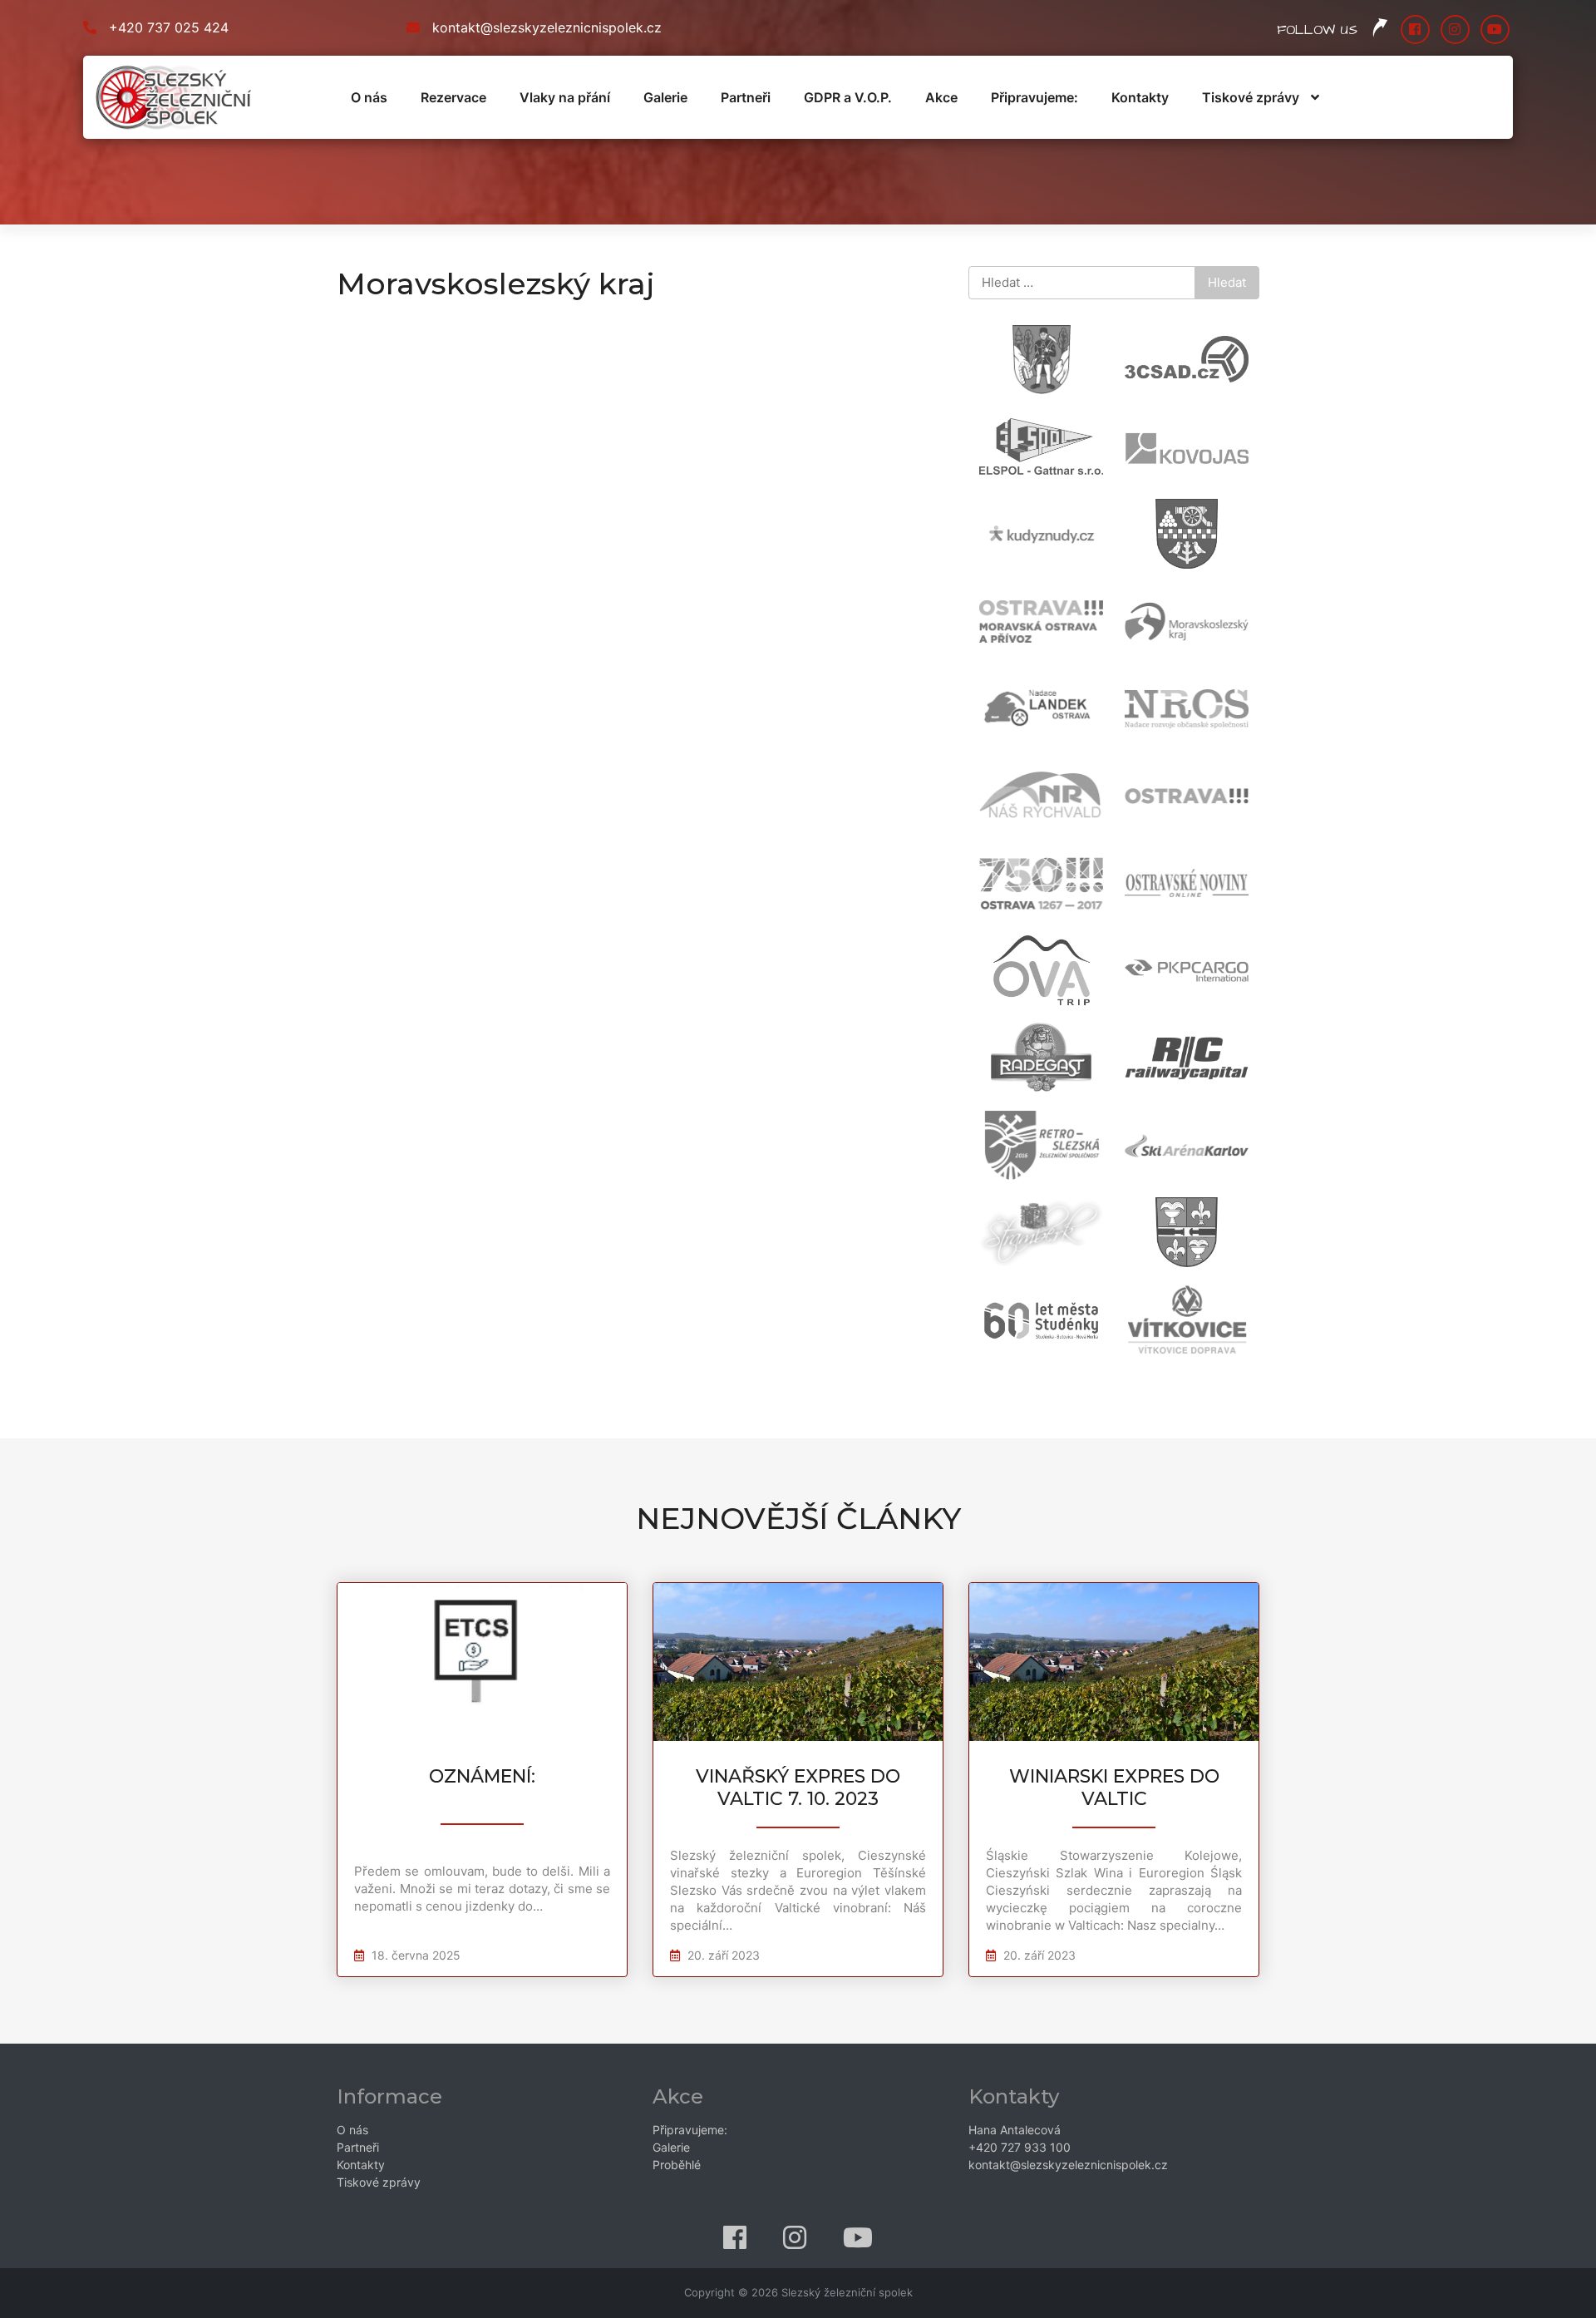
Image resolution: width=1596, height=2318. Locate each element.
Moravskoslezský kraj (496, 284)
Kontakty (1140, 97)
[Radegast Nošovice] (1030, 1066)
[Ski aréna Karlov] (1176, 1154)
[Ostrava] (1176, 804)
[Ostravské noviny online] (1176, 892)
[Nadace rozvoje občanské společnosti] (1176, 717)
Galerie (665, 97)
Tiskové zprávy (1251, 97)
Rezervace (453, 97)
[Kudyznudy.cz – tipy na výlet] (1030, 543)
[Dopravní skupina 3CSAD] (1176, 368)
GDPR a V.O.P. (848, 97)
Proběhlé (677, 2165)
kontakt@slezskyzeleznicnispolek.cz (547, 27)
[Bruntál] (1030, 368)
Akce (941, 97)
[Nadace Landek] (1030, 717)
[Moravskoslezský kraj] (1176, 630)
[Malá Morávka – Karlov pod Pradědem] (1176, 543)
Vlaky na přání (565, 97)
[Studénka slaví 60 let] (1030, 1328)
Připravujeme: (1034, 97)
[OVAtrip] (1030, 979)
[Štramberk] (1030, 1241)
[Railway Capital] (1176, 1066)
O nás (369, 97)
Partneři (746, 97)
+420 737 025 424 (169, 27)
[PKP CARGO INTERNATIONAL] (1176, 979)
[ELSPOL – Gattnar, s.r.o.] (1030, 455)
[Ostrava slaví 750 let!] (1030, 892)
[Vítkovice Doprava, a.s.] (1176, 1328)
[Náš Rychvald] (1030, 804)
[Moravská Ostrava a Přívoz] (1030, 630)
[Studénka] (1176, 1241)
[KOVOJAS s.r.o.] (1176, 455)
